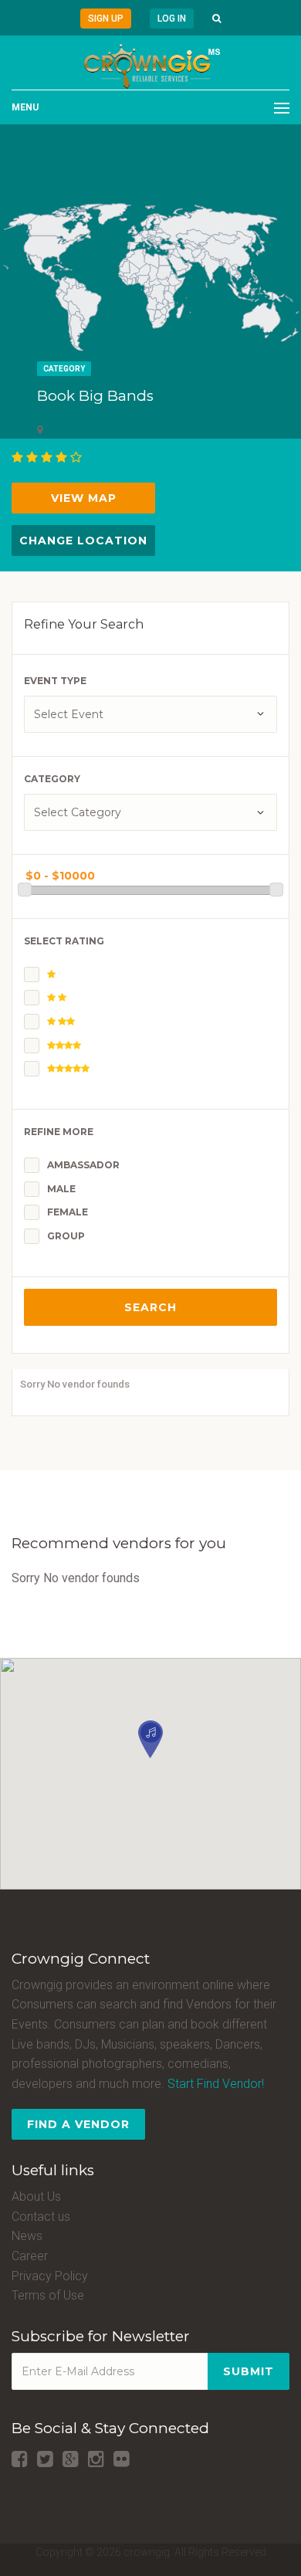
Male (61, 1189)
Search (150, 1307)
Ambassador (83, 1165)
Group (66, 1236)
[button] (216, 19)
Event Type (55, 681)
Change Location (83, 541)
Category (64, 369)
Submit (249, 2371)
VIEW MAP (84, 498)
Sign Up (106, 19)
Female (68, 1212)
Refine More (59, 1132)
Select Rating (64, 941)
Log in (172, 19)
